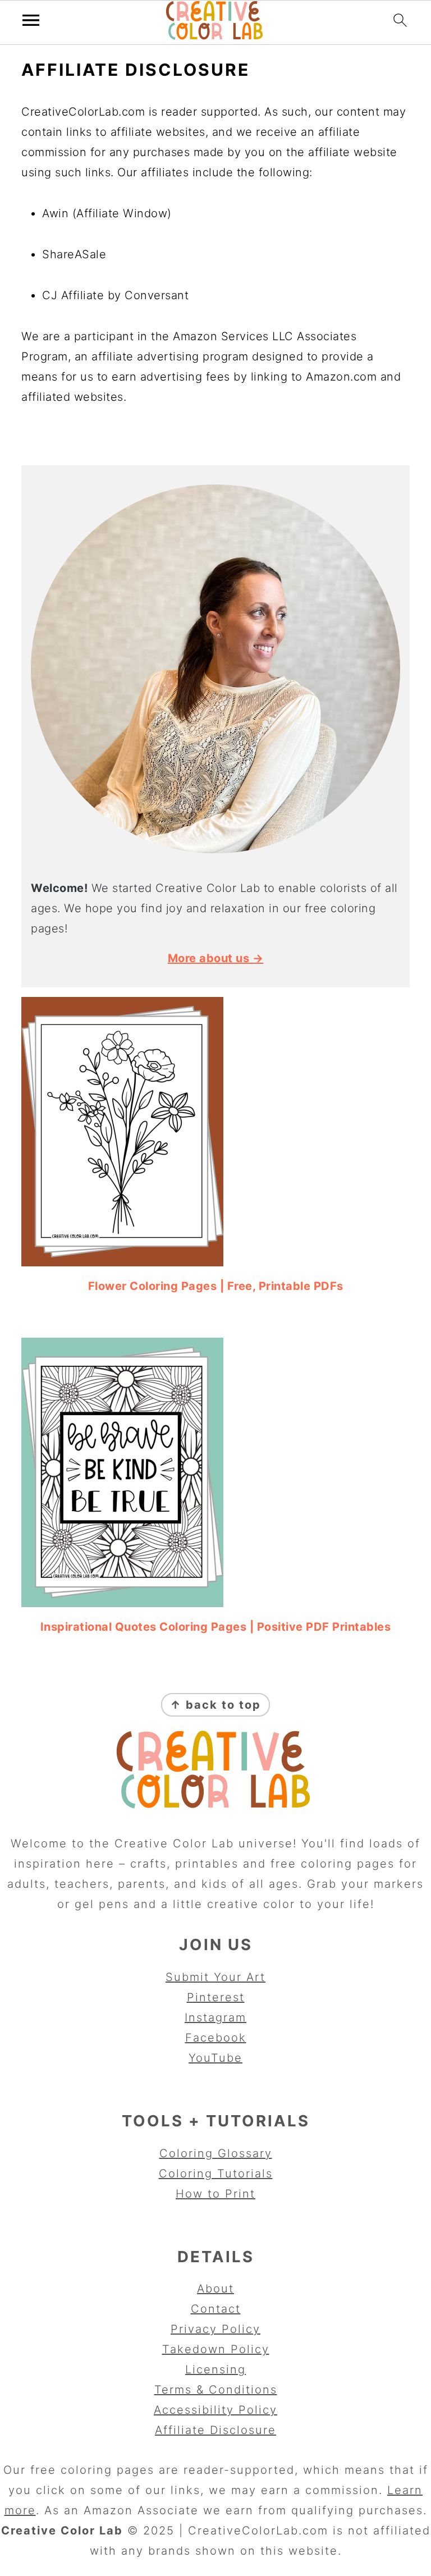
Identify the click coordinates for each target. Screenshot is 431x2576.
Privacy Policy (215, 2329)
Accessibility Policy (215, 2410)
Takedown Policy (216, 2349)
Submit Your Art (215, 1977)
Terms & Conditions (216, 2390)
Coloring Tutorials (216, 2174)
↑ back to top (215, 1705)
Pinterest (216, 1997)
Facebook (216, 2038)
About (215, 2289)
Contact (216, 2309)
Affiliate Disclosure (215, 2430)
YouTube (215, 2058)
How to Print (215, 2194)
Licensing (215, 2369)
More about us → (216, 958)
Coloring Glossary (216, 2153)
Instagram (215, 2017)
